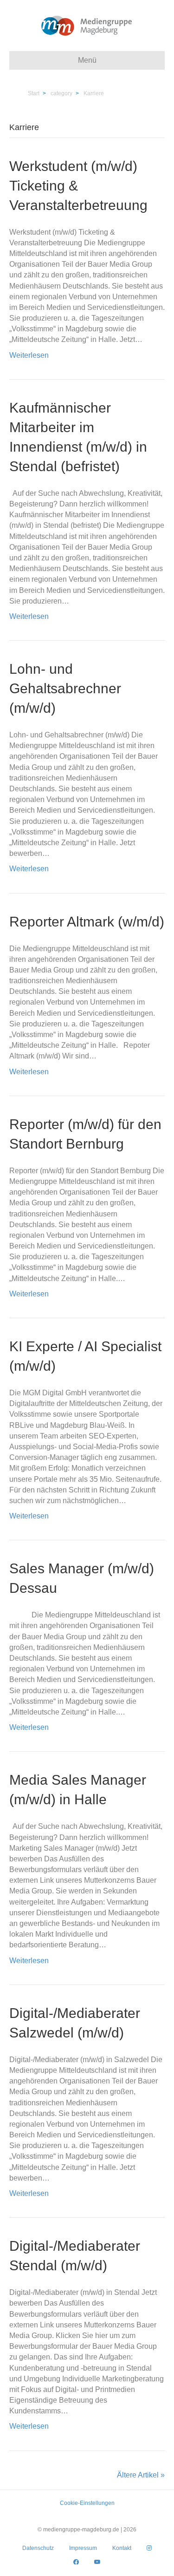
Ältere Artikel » (141, 2475)
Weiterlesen (29, 355)
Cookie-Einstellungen (87, 2503)
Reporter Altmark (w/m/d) (87, 922)
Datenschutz (38, 2548)
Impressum (83, 2548)
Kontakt (122, 2548)
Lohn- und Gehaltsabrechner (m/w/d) (65, 688)
